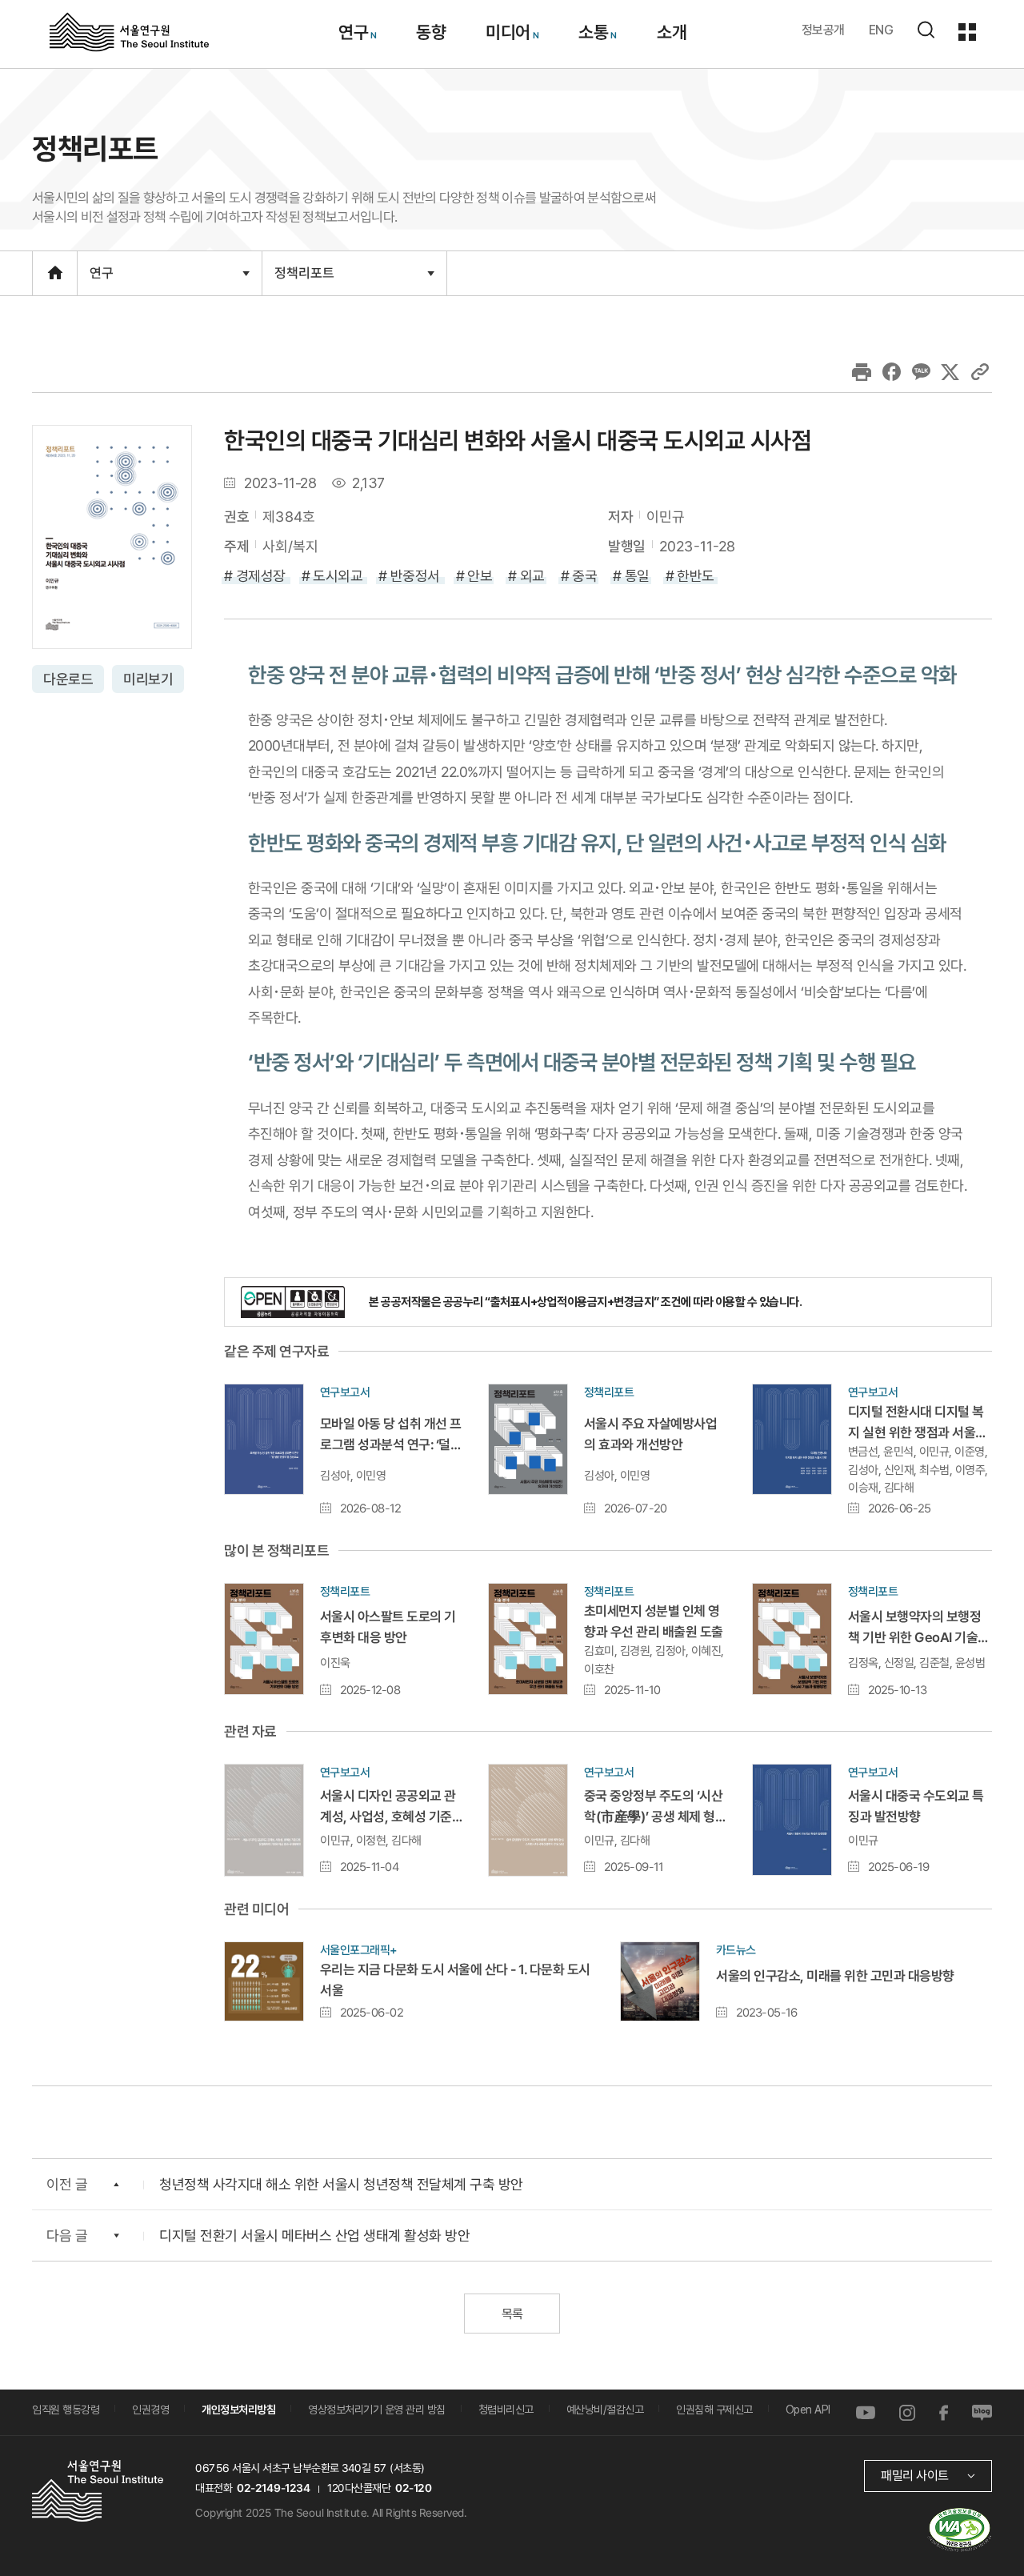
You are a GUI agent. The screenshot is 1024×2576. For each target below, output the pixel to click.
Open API (808, 2410)
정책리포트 (304, 280)
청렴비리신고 (506, 2410)
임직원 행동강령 (66, 2410)
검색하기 (926, 30)
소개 (671, 32)
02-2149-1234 (274, 2488)
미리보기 (148, 679)
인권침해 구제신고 (714, 2410)
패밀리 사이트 (915, 2476)
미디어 (508, 32)
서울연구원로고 (129, 31)
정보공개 (823, 30)
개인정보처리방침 (238, 2410)
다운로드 (68, 679)
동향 (431, 32)
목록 (512, 2314)
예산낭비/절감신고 (605, 2410)
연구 (352, 32)
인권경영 (150, 2410)
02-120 (413, 2488)
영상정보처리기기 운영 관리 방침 (377, 2410)
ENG (881, 30)
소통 (593, 32)
